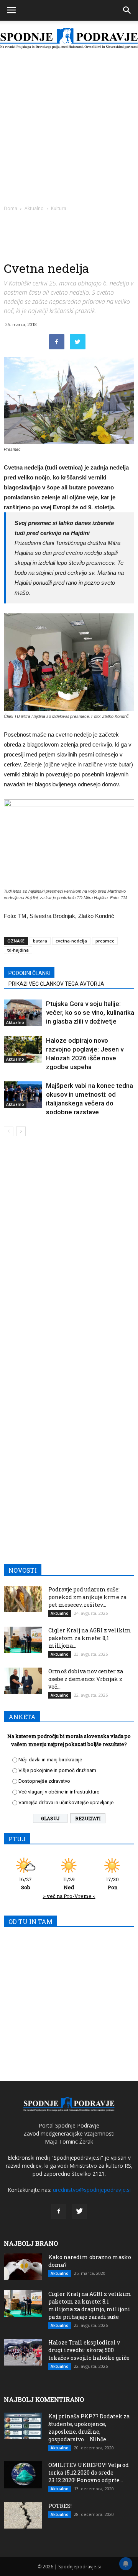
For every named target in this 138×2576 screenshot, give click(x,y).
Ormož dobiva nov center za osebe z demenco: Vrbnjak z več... (86, 1679)
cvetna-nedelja (71, 941)
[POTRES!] (23, 2515)
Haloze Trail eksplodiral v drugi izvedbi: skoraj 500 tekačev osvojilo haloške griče (89, 2350)
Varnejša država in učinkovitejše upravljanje (66, 1802)
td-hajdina (18, 950)
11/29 (69, 1883)
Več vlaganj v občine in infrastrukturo (59, 1792)
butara (40, 941)
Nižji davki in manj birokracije (50, 1760)
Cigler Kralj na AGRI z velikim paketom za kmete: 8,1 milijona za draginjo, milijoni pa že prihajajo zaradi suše (90, 2305)
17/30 (113, 1883)
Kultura (59, 208)
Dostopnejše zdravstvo (44, 1781)
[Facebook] (59, 2211)
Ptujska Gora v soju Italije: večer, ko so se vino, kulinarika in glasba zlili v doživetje (90, 1012)
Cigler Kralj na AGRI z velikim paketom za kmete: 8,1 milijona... (90, 1638)
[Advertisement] (69, 128)
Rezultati (88, 1818)
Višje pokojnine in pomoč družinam (57, 1770)
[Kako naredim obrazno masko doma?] (23, 2267)
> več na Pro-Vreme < (69, 1896)
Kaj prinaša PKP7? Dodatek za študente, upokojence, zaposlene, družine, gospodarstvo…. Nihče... (89, 2428)
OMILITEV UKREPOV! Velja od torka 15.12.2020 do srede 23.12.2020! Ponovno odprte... (89, 2472)
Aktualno (34, 208)
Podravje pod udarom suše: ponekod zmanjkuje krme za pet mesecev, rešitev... (87, 1597)
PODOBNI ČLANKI (29, 973)
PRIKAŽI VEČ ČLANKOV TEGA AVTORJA (56, 984)
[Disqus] (69, 1252)
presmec (105, 941)
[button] (127, 10)
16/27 (25, 1883)
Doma (11, 208)
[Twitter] (79, 2211)
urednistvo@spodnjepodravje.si (92, 2190)
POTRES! (60, 2506)
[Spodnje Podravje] (69, 38)
